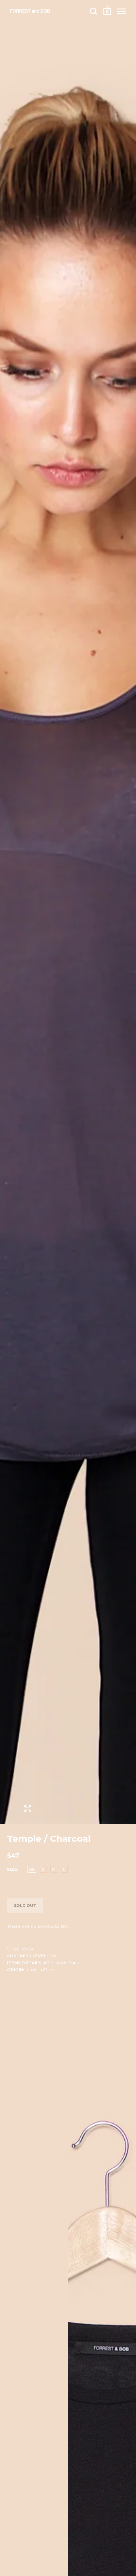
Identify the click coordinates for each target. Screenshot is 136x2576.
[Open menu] (121, 11)
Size (12, 1869)
